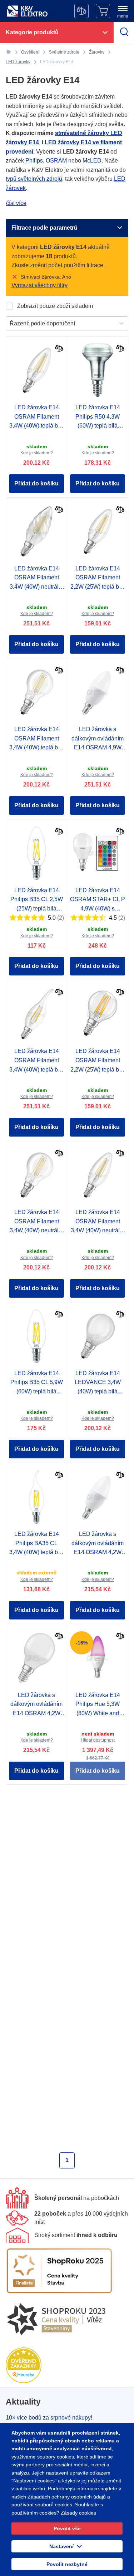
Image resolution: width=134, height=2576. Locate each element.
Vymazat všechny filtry (39, 285)
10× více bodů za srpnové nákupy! (49, 2418)
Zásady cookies (78, 2513)
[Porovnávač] (81, 11)
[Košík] (103, 11)
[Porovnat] (59, 349)
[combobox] (10, 324)
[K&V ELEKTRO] (27, 11)
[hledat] (124, 33)
